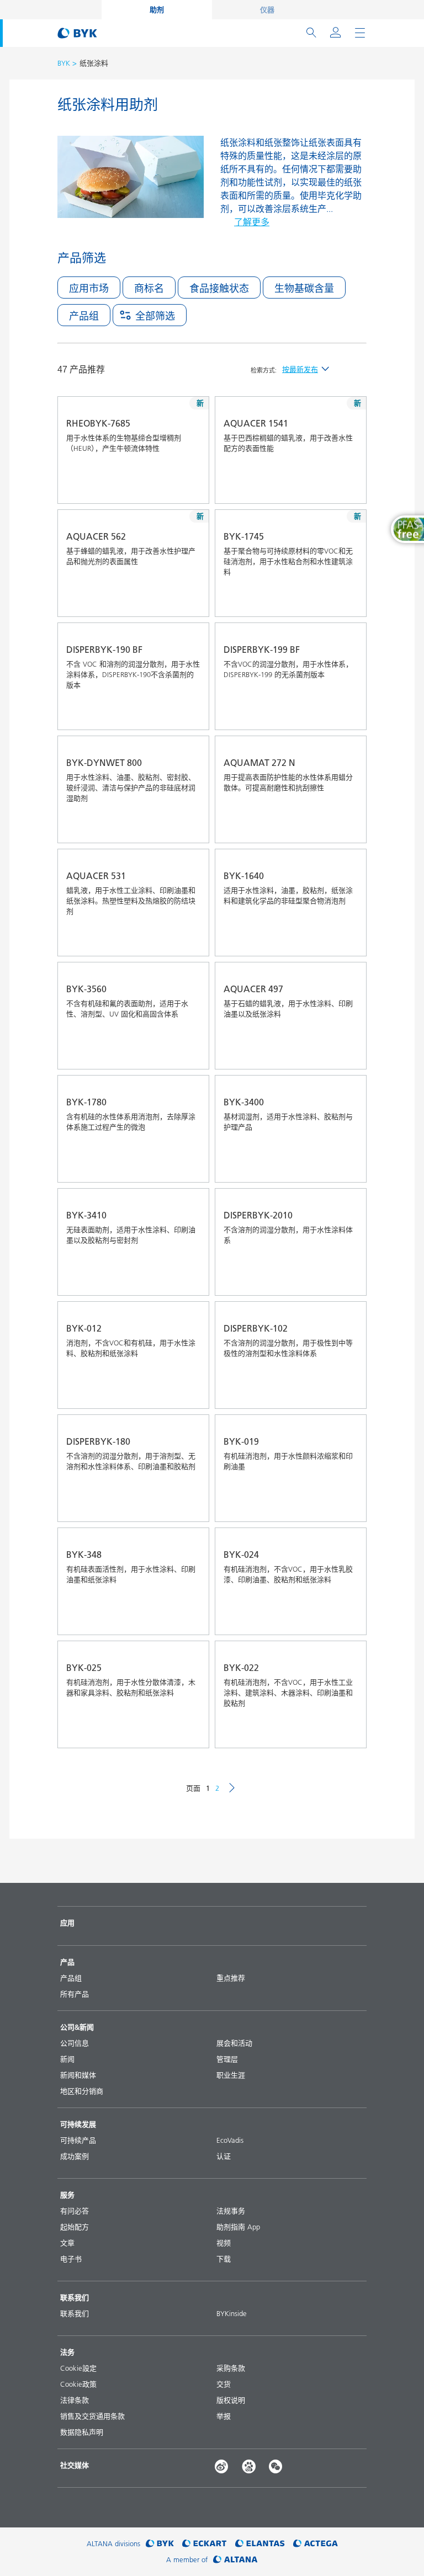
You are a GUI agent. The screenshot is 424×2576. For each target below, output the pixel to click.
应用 (67, 1923)
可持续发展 (78, 2124)
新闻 (67, 2059)
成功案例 (75, 2156)
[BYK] (160, 2544)
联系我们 (75, 2313)
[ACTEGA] (316, 2544)
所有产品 (75, 1994)
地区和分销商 (82, 2091)
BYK (64, 63)
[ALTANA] (235, 2560)
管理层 (227, 2059)
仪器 (267, 9)
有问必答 (75, 2211)
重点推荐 (231, 1978)
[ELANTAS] (260, 2544)
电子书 (71, 2259)
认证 (224, 2156)
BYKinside (232, 2313)
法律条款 (75, 2400)
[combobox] (172, 488)
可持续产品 (78, 2140)
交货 (224, 2384)
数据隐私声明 (82, 2432)
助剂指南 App (238, 2227)
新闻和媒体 (78, 2075)
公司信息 (75, 2043)
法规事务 (231, 2211)
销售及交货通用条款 (92, 2416)
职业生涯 (231, 2075)
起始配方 (75, 2227)
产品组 (71, 1978)
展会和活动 (234, 2043)
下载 (224, 2259)
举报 (224, 2416)
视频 (224, 2243)
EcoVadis (230, 2140)
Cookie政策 (78, 2384)
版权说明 (231, 2400)
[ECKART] (205, 2544)
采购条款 (231, 2368)
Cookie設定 (78, 2368)
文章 (67, 2243)
